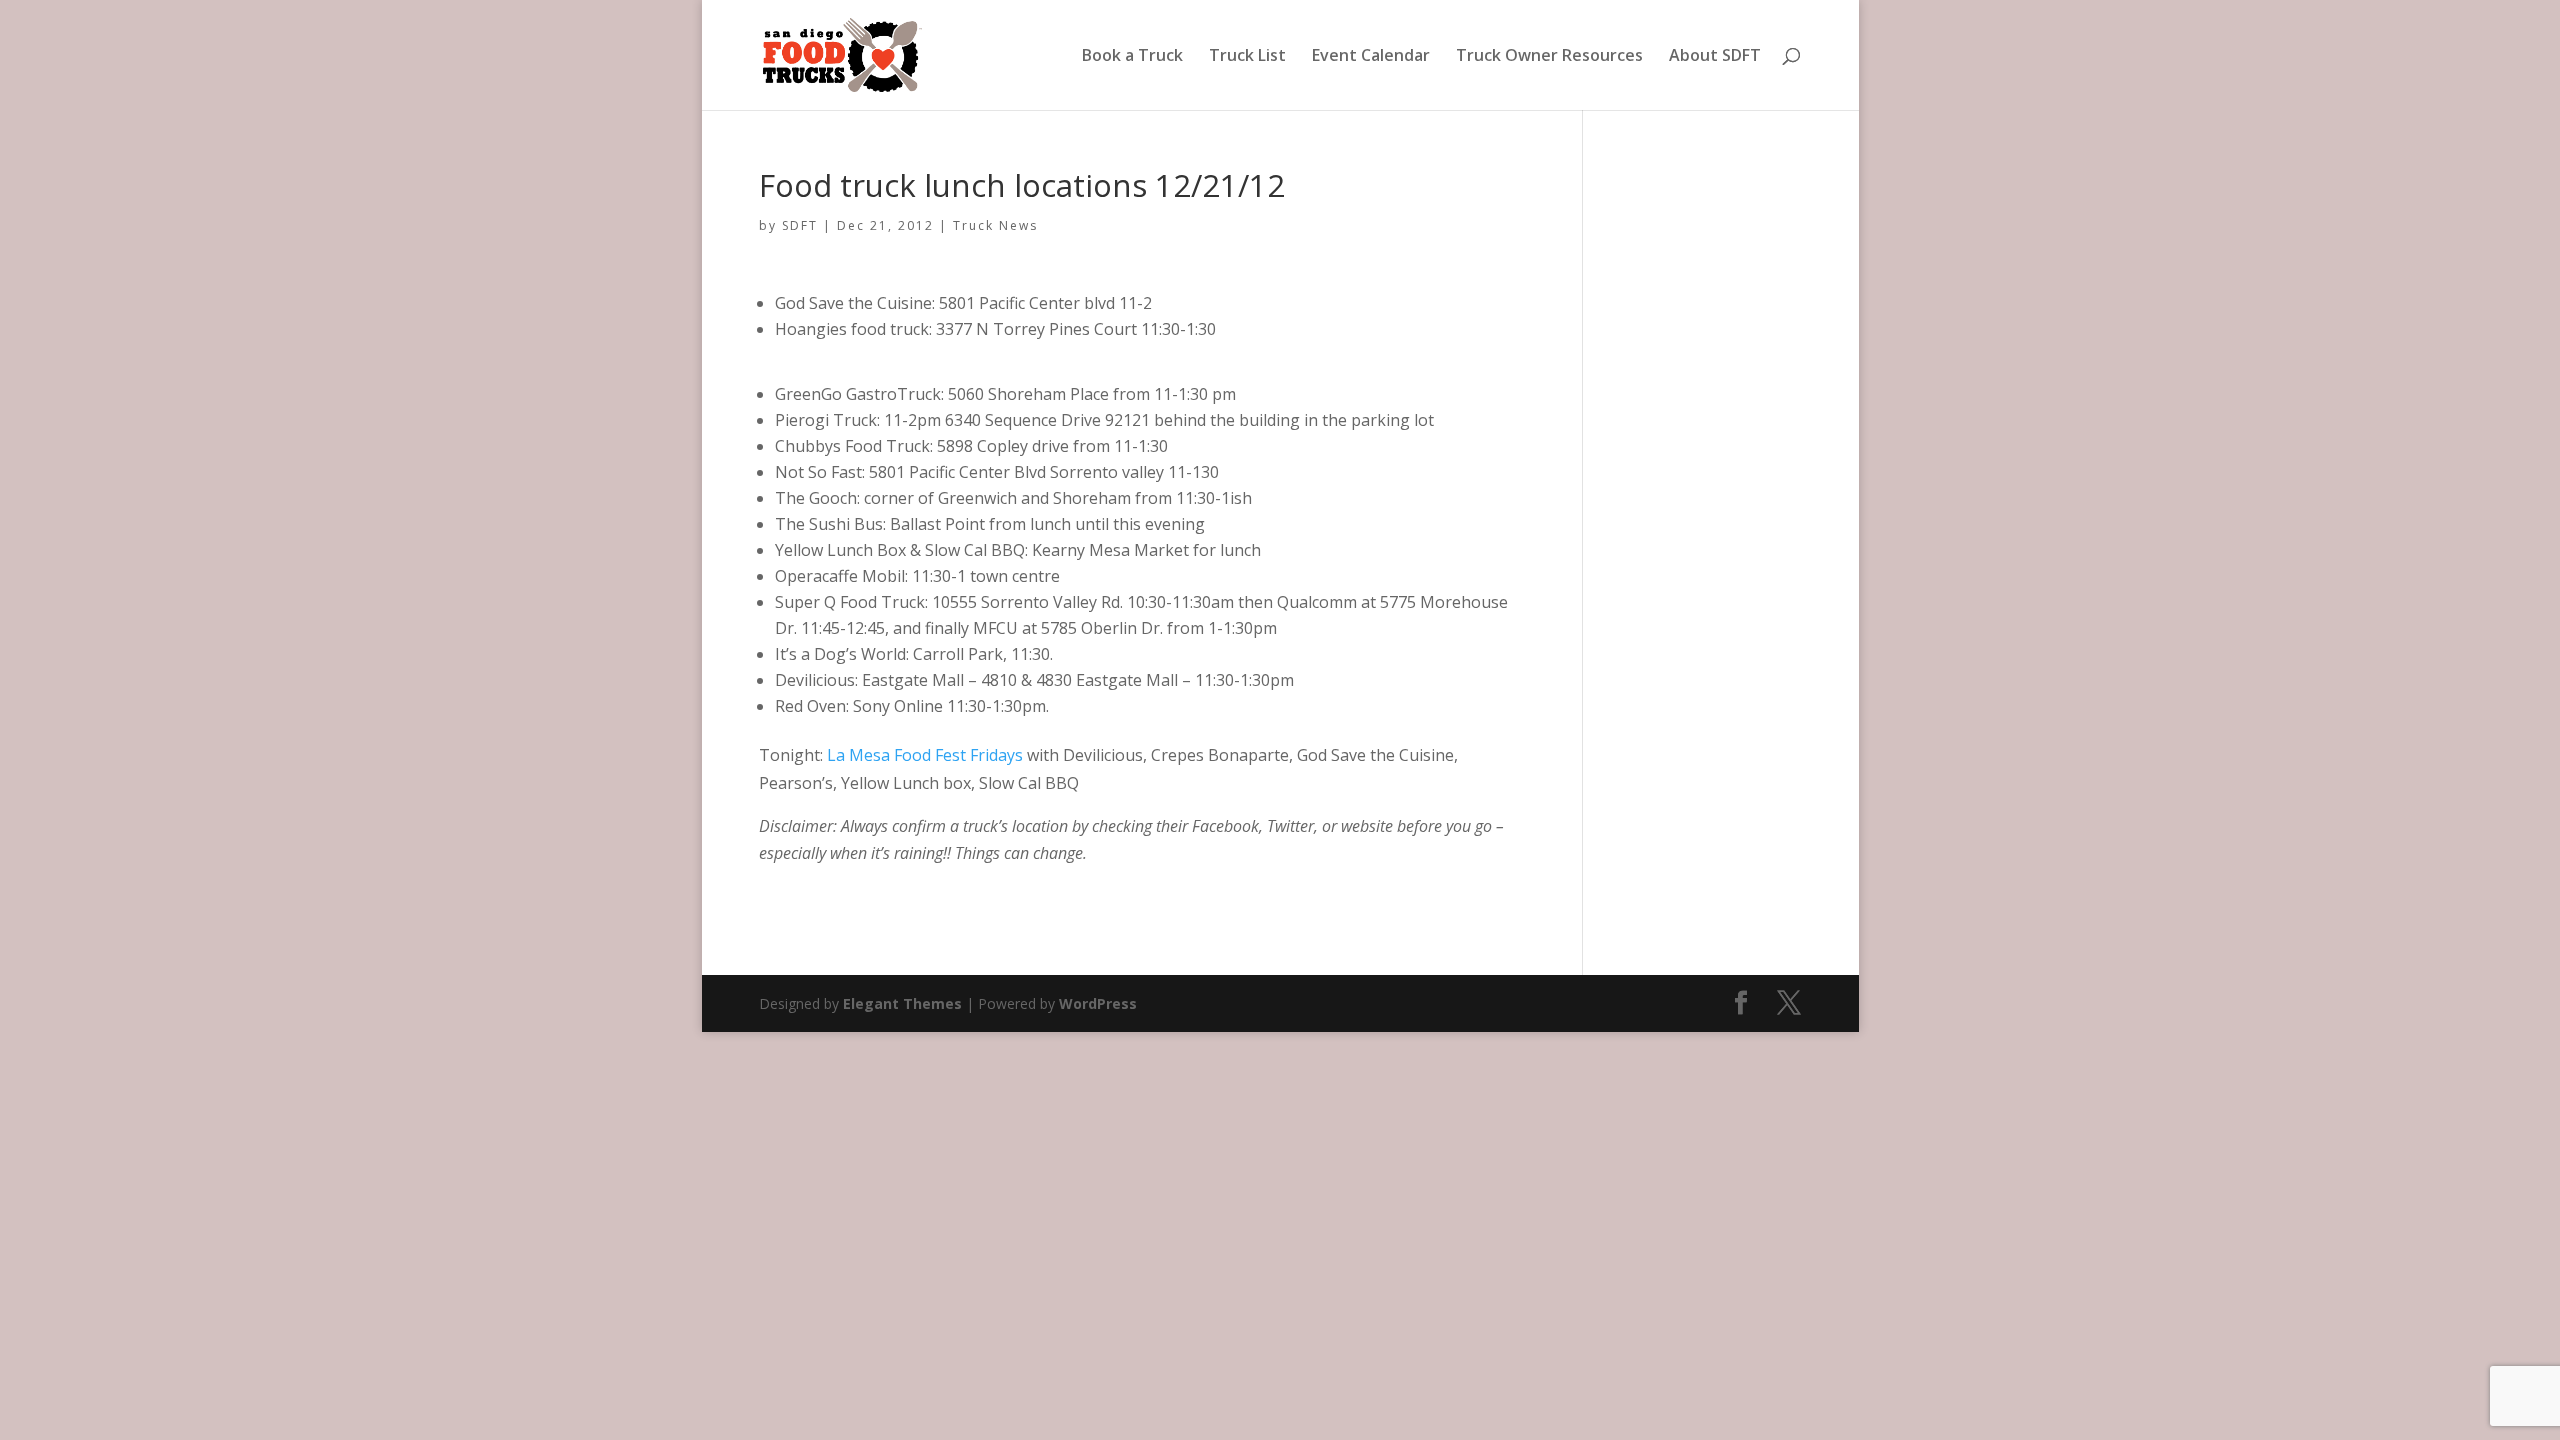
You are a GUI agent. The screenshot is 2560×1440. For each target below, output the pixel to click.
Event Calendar (1371, 57)
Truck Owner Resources (1549, 57)
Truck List (1247, 57)
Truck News (995, 225)
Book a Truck (1132, 57)
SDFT (800, 225)
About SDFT (1715, 57)
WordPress (1098, 1003)
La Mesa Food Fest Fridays (927, 755)
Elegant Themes (902, 1003)
